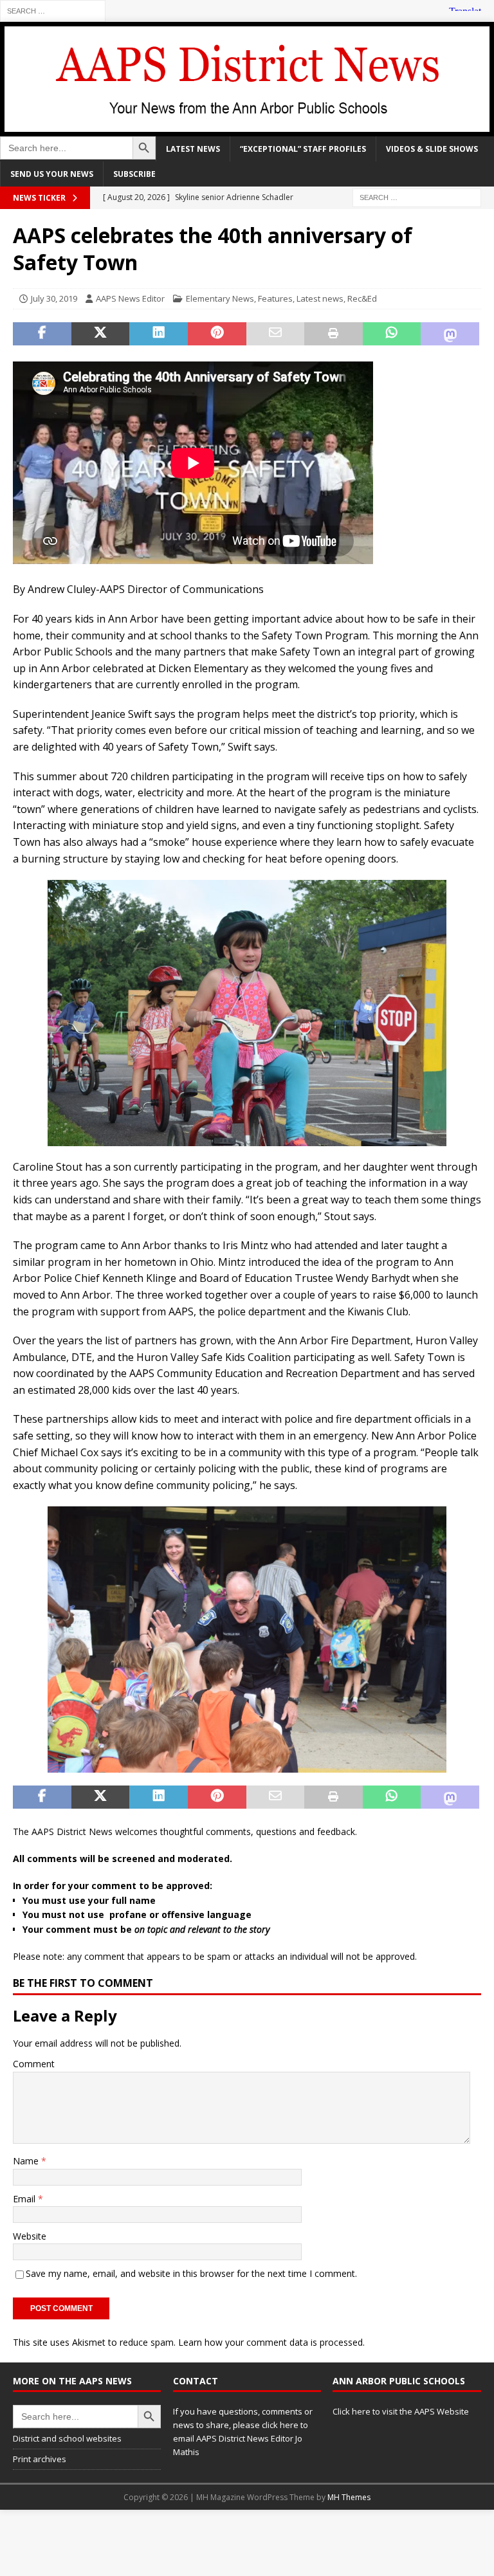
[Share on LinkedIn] (159, 334)
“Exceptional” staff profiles (303, 149)
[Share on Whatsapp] (392, 334)
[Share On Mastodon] (450, 334)
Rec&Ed (362, 298)
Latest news (193, 149)
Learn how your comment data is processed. (271, 2342)
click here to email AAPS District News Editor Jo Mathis (241, 2438)
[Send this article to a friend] (276, 334)
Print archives (40, 2459)
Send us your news (52, 174)
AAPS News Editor (130, 298)
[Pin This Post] (217, 334)
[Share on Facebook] (42, 334)
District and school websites (67, 2438)
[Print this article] (334, 334)
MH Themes (349, 2497)
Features (275, 298)
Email (25, 2199)
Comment (34, 2064)
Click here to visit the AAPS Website (401, 2411)
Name (27, 2161)
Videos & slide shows (432, 149)
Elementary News (220, 298)
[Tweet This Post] (101, 334)
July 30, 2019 (54, 298)
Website (30, 2236)
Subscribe (134, 174)
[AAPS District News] (247, 128)
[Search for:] (53, 10)
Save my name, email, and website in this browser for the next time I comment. (191, 2273)
